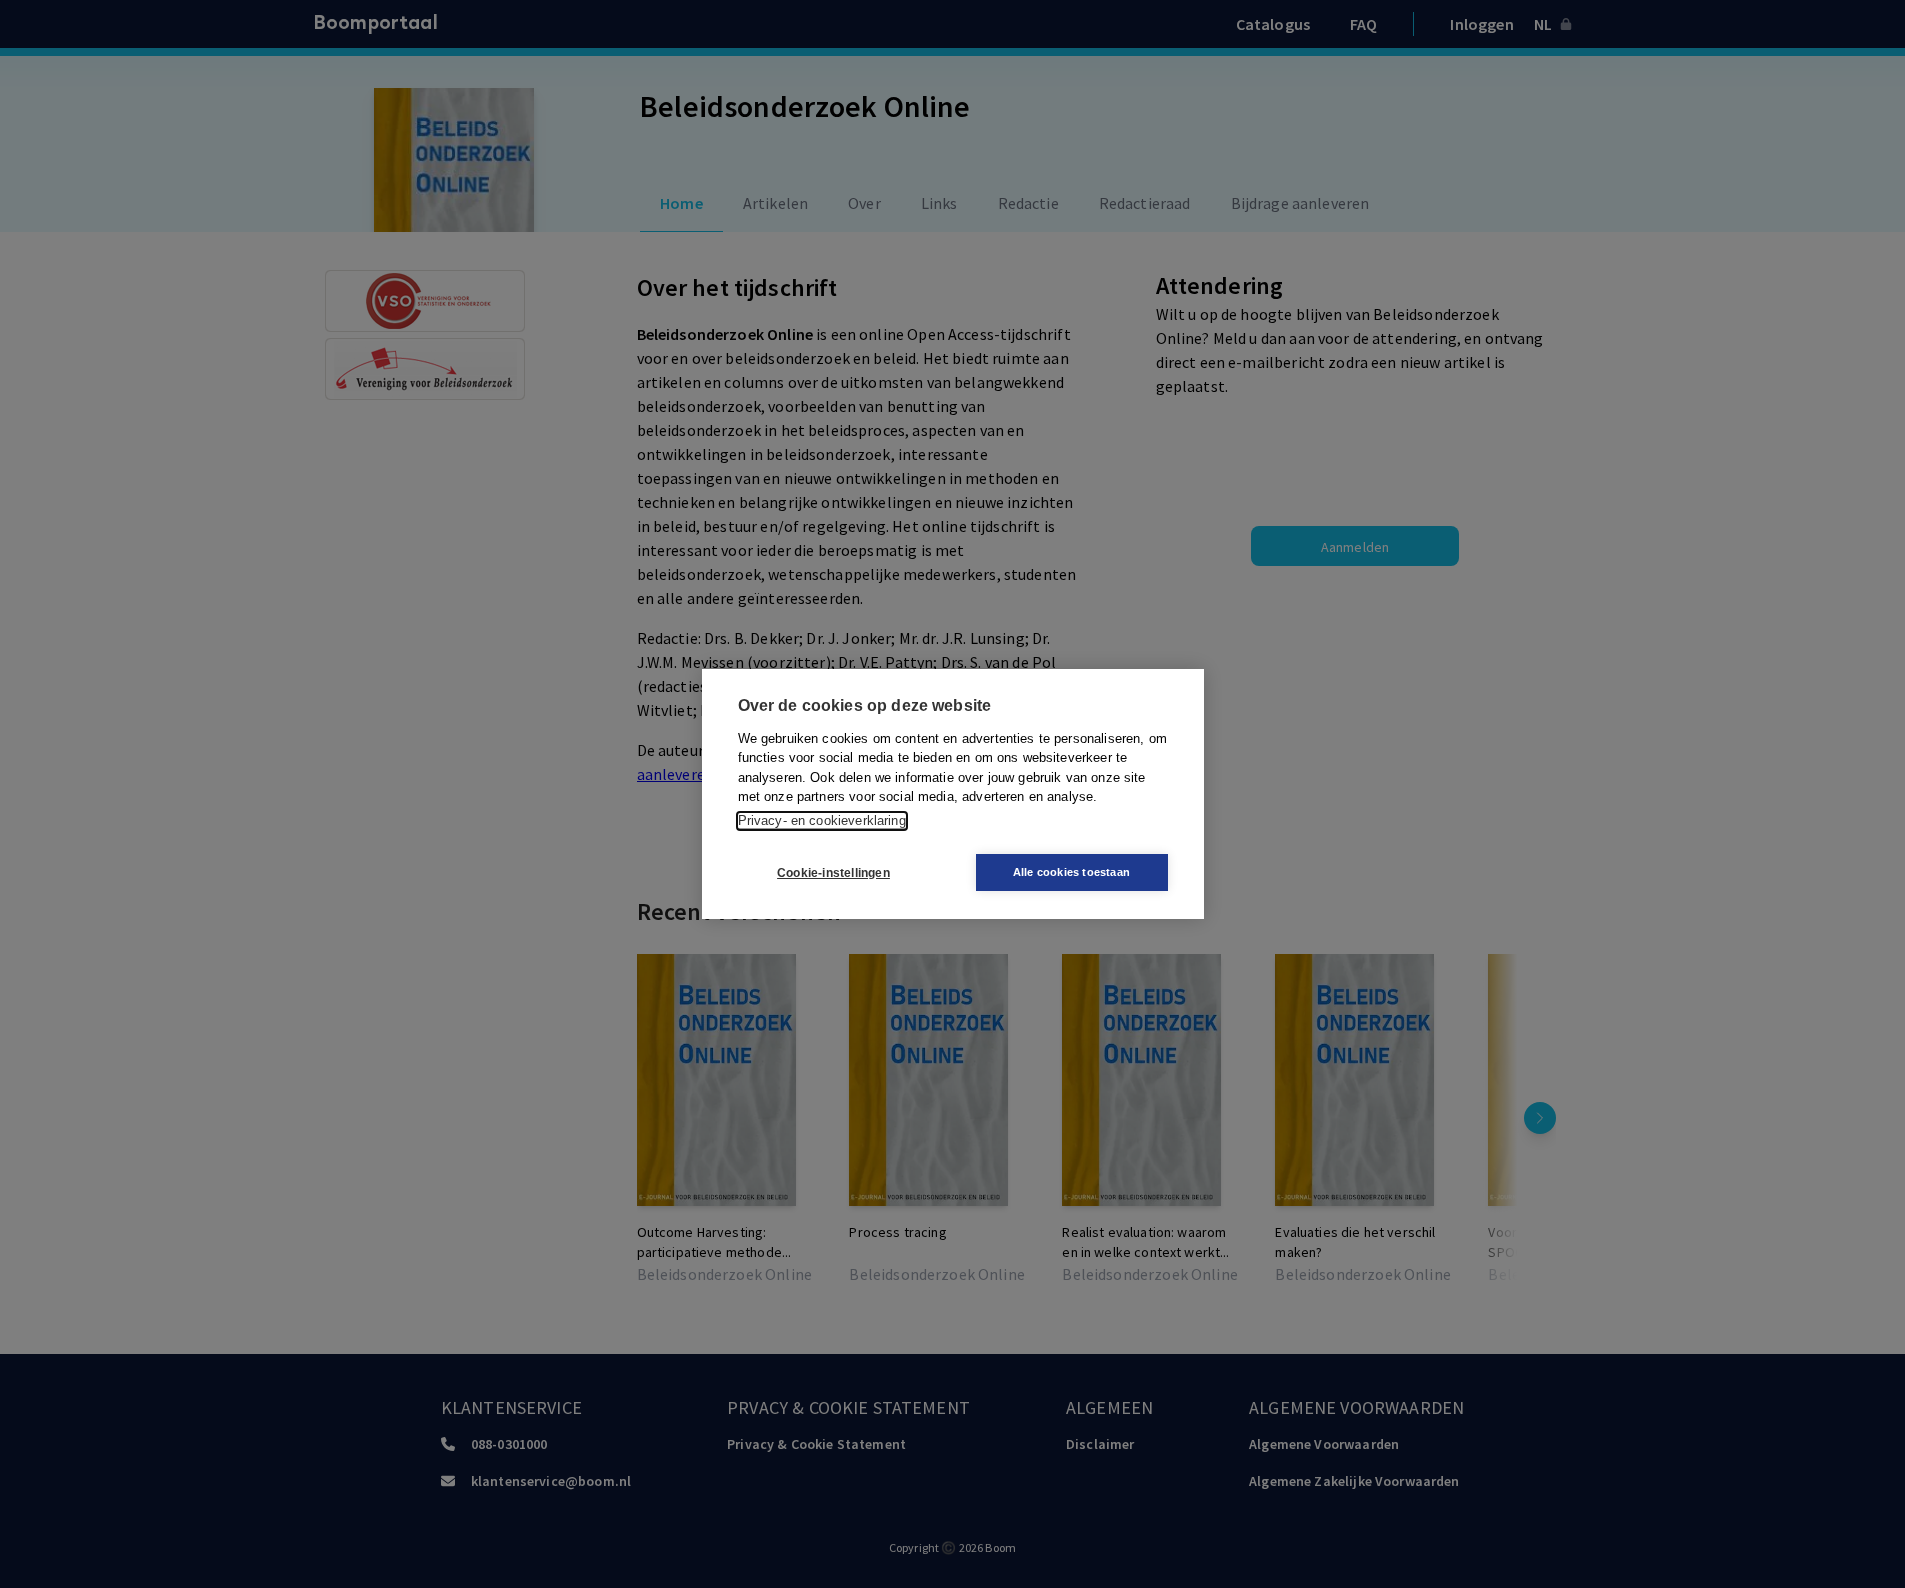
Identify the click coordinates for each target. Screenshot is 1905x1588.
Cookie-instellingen (833, 873)
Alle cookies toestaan (1071, 872)
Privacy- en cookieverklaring (822, 820)
